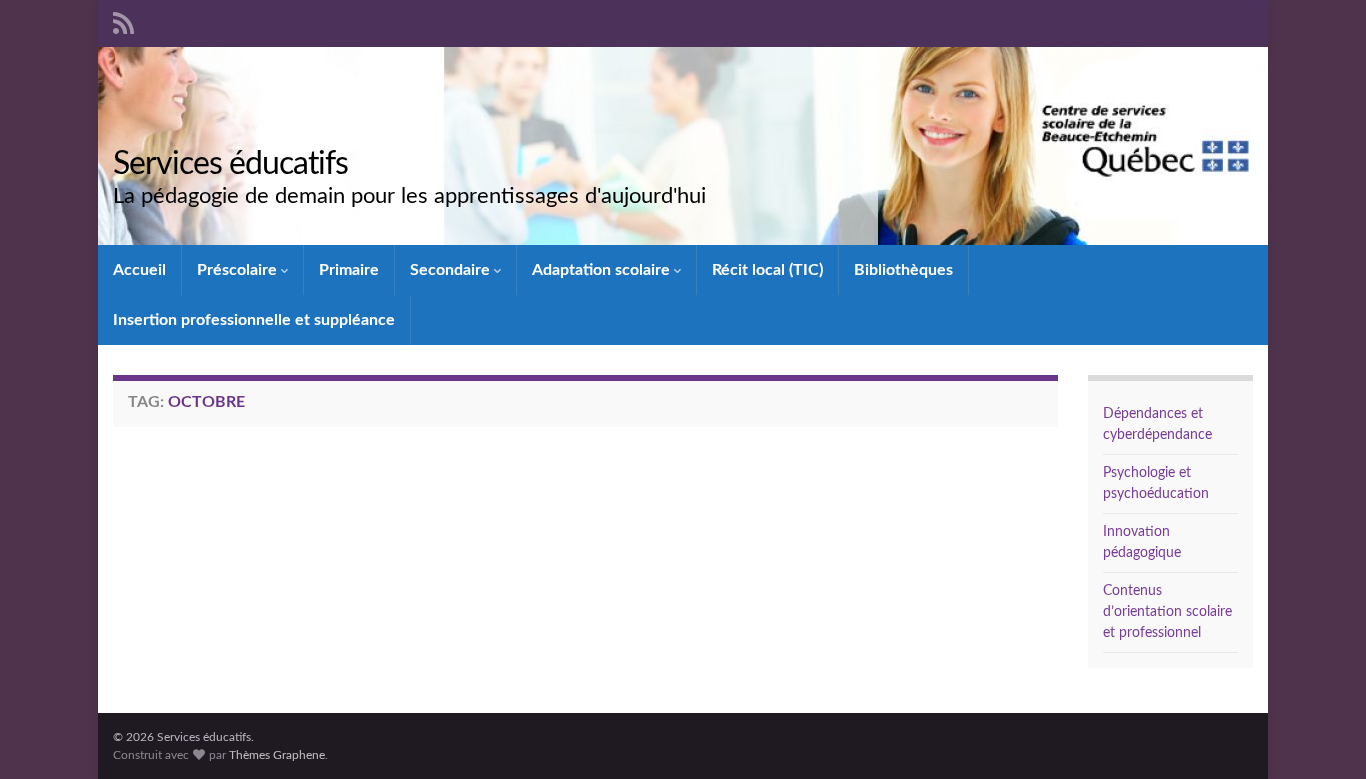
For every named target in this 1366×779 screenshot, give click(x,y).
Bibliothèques (903, 270)
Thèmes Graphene (277, 755)
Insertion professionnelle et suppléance (254, 320)
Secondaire (452, 270)
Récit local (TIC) (767, 270)
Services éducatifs (230, 164)
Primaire (349, 270)
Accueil (139, 270)
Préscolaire (239, 270)
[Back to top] (1321, 734)
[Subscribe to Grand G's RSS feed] (123, 22)
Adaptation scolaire (603, 270)
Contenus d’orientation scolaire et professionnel (1167, 612)
